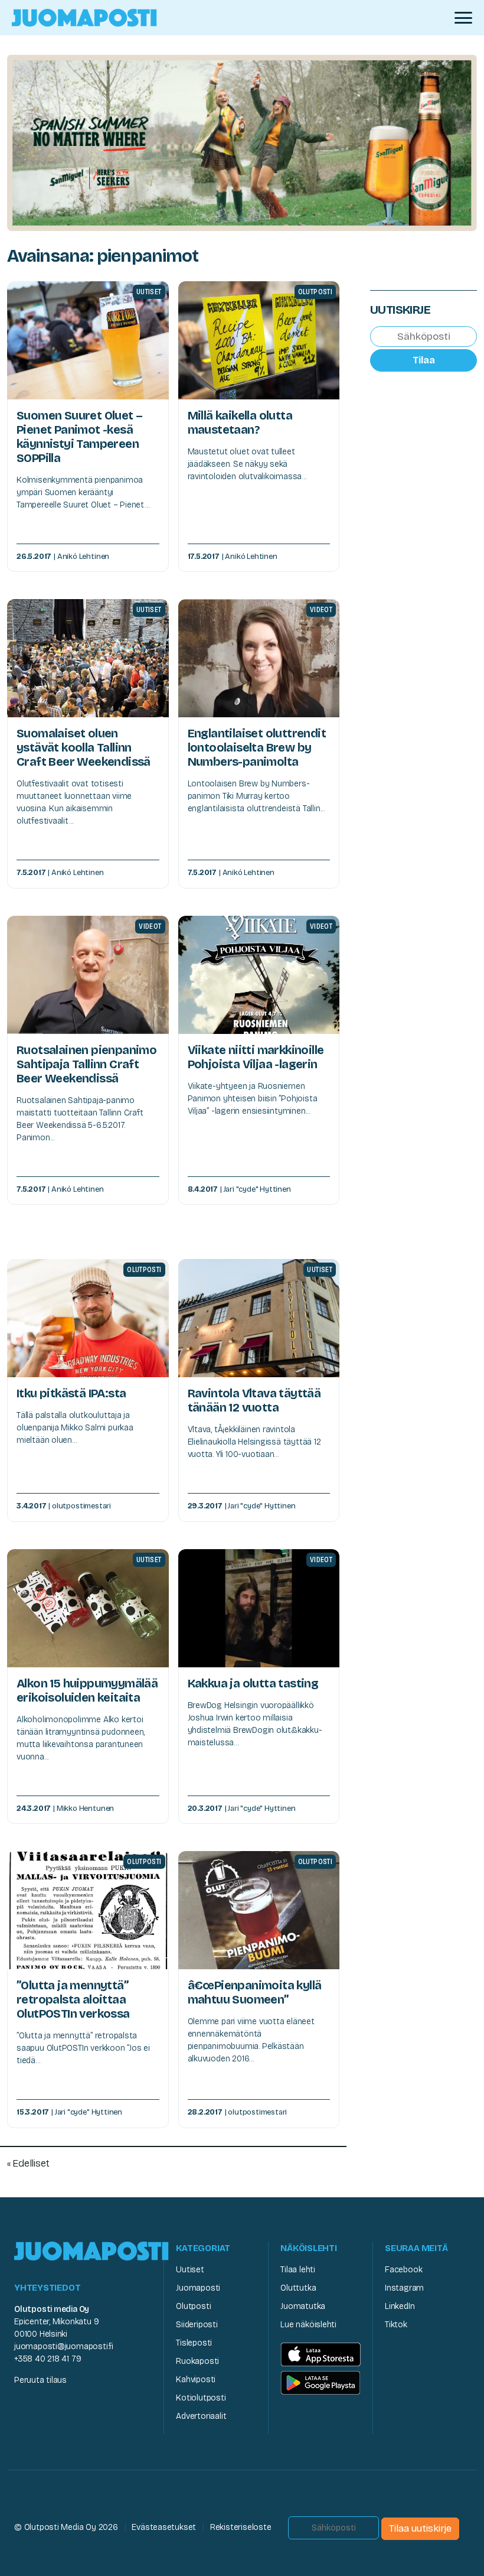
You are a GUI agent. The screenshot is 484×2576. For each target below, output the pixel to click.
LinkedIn (400, 2306)
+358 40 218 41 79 (48, 2359)
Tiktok (396, 2325)
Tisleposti (194, 2343)
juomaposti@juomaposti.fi (64, 2346)
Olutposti (193, 2306)
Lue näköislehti (308, 2325)
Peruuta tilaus (40, 2380)
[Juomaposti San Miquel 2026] (242, 142)
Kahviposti (196, 2380)
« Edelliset (28, 2163)
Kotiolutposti (201, 2398)
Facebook (403, 2270)
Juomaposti (198, 2288)
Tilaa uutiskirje (420, 2528)
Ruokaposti (197, 2361)
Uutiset (190, 2270)
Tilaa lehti (298, 2270)
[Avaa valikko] (463, 18)
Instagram (404, 2288)
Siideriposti (197, 2325)
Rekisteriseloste (241, 2527)
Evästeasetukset (164, 2527)
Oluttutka (298, 2288)
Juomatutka (303, 2306)
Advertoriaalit (201, 2416)
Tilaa (424, 360)
